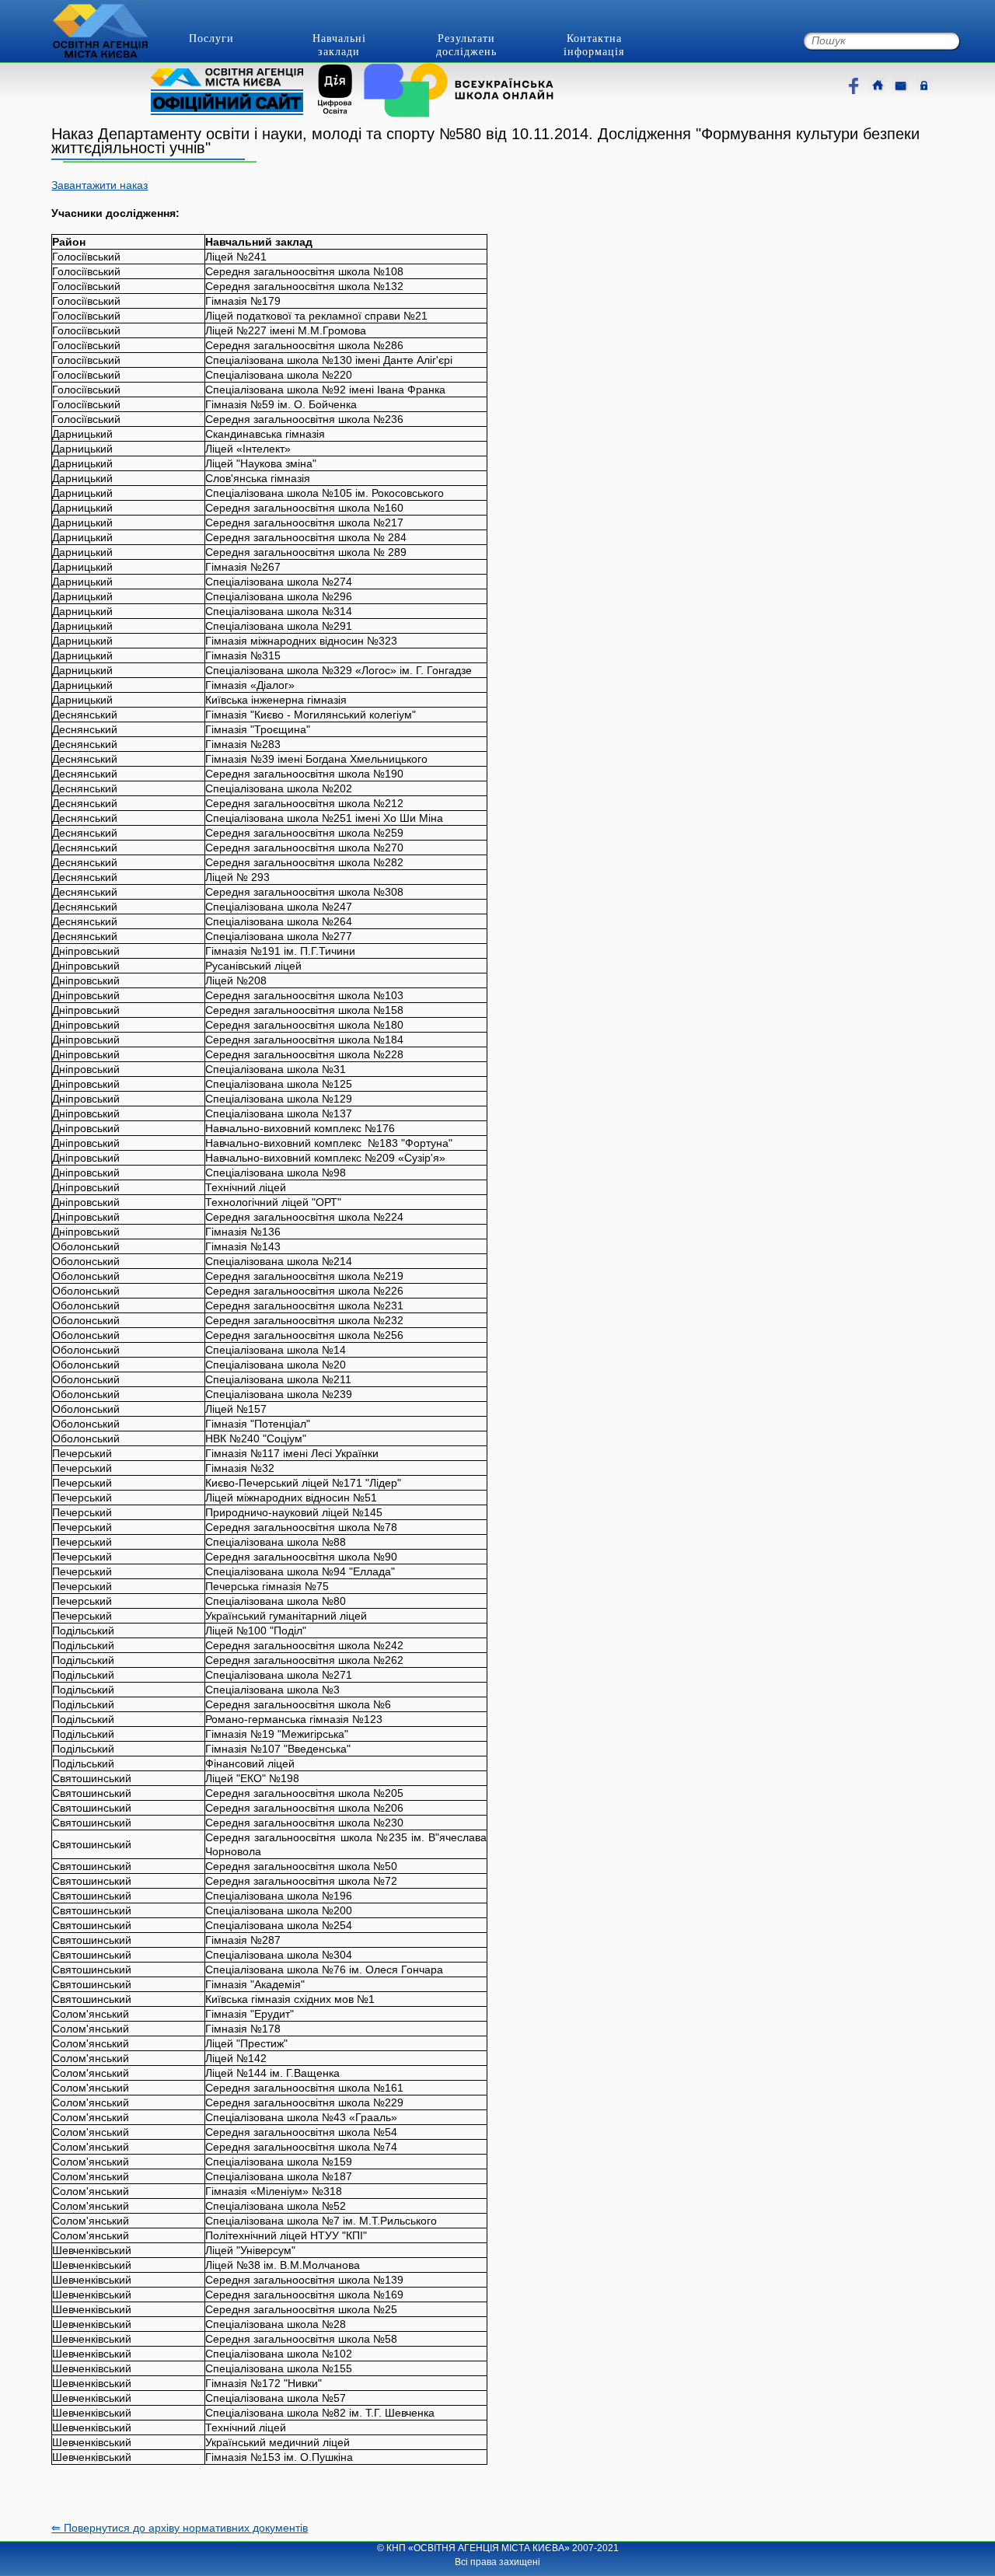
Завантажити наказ (99, 185)
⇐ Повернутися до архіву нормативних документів (180, 2528)
